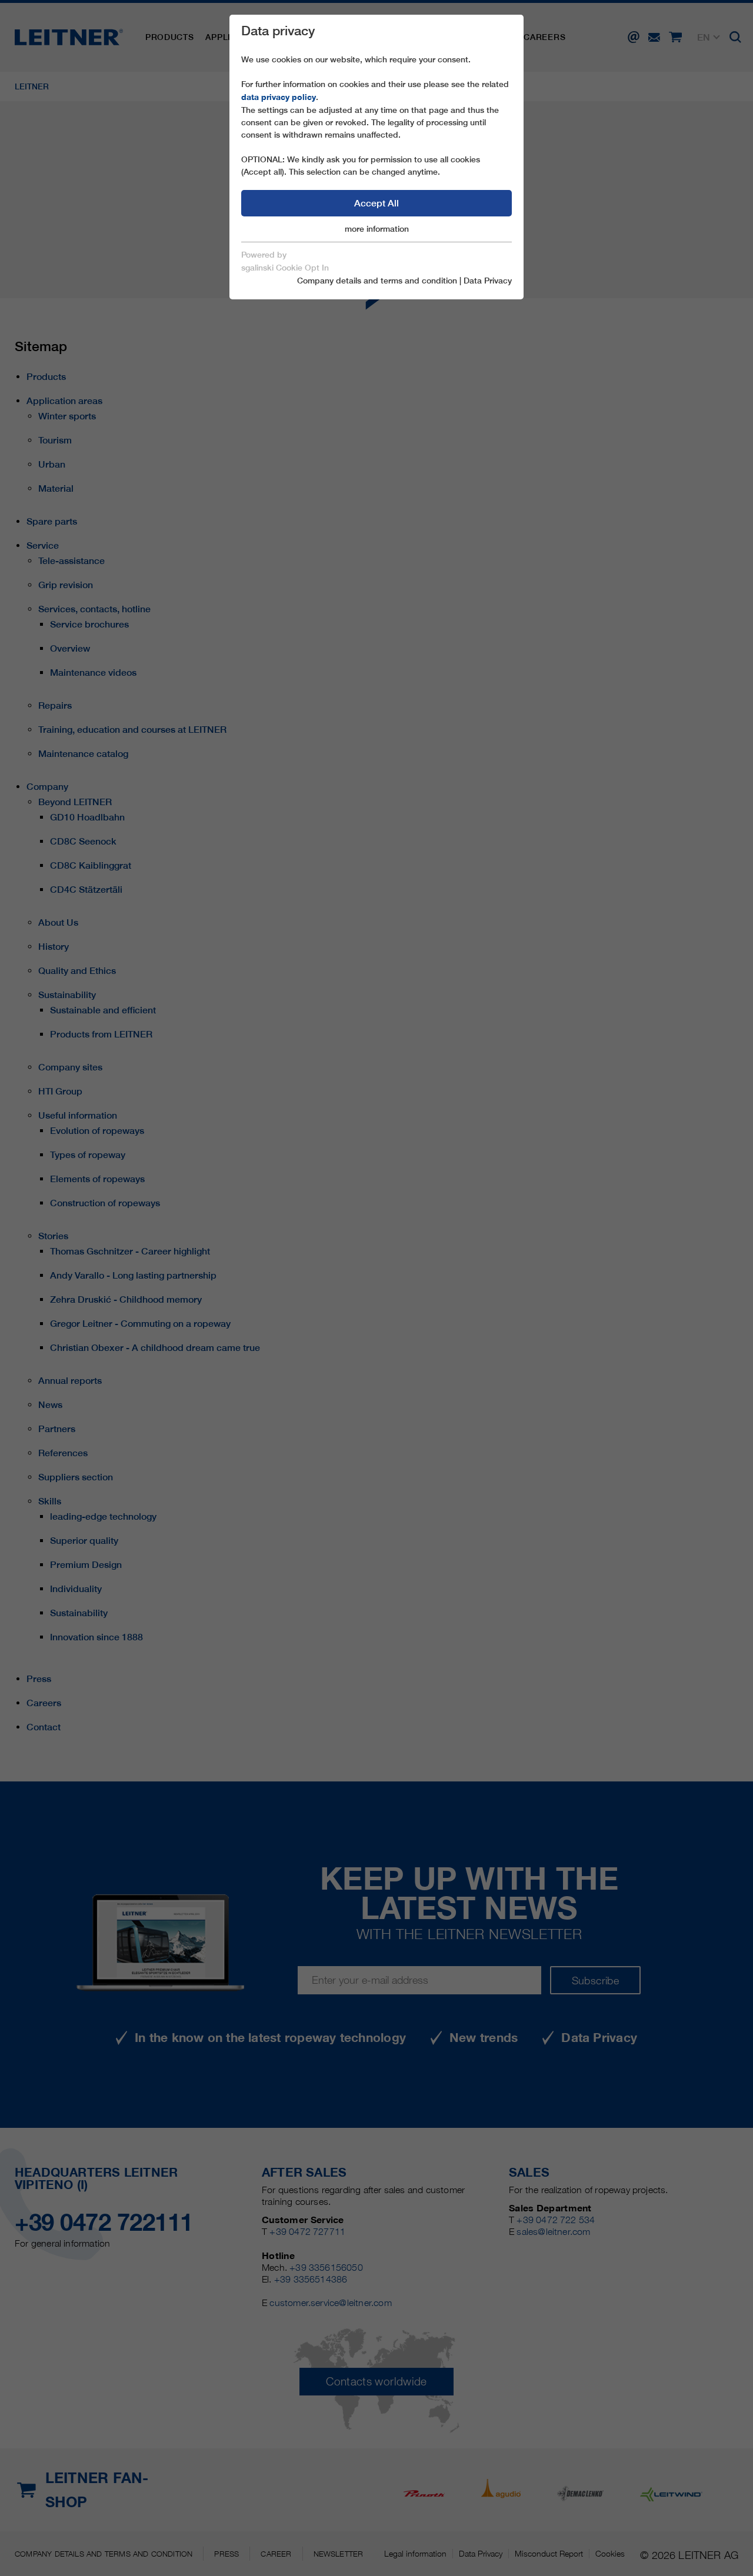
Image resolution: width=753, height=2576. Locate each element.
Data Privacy (488, 281)
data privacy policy (279, 97)
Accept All (376, 203)
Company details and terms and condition (377, 281)
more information (377, 229)
